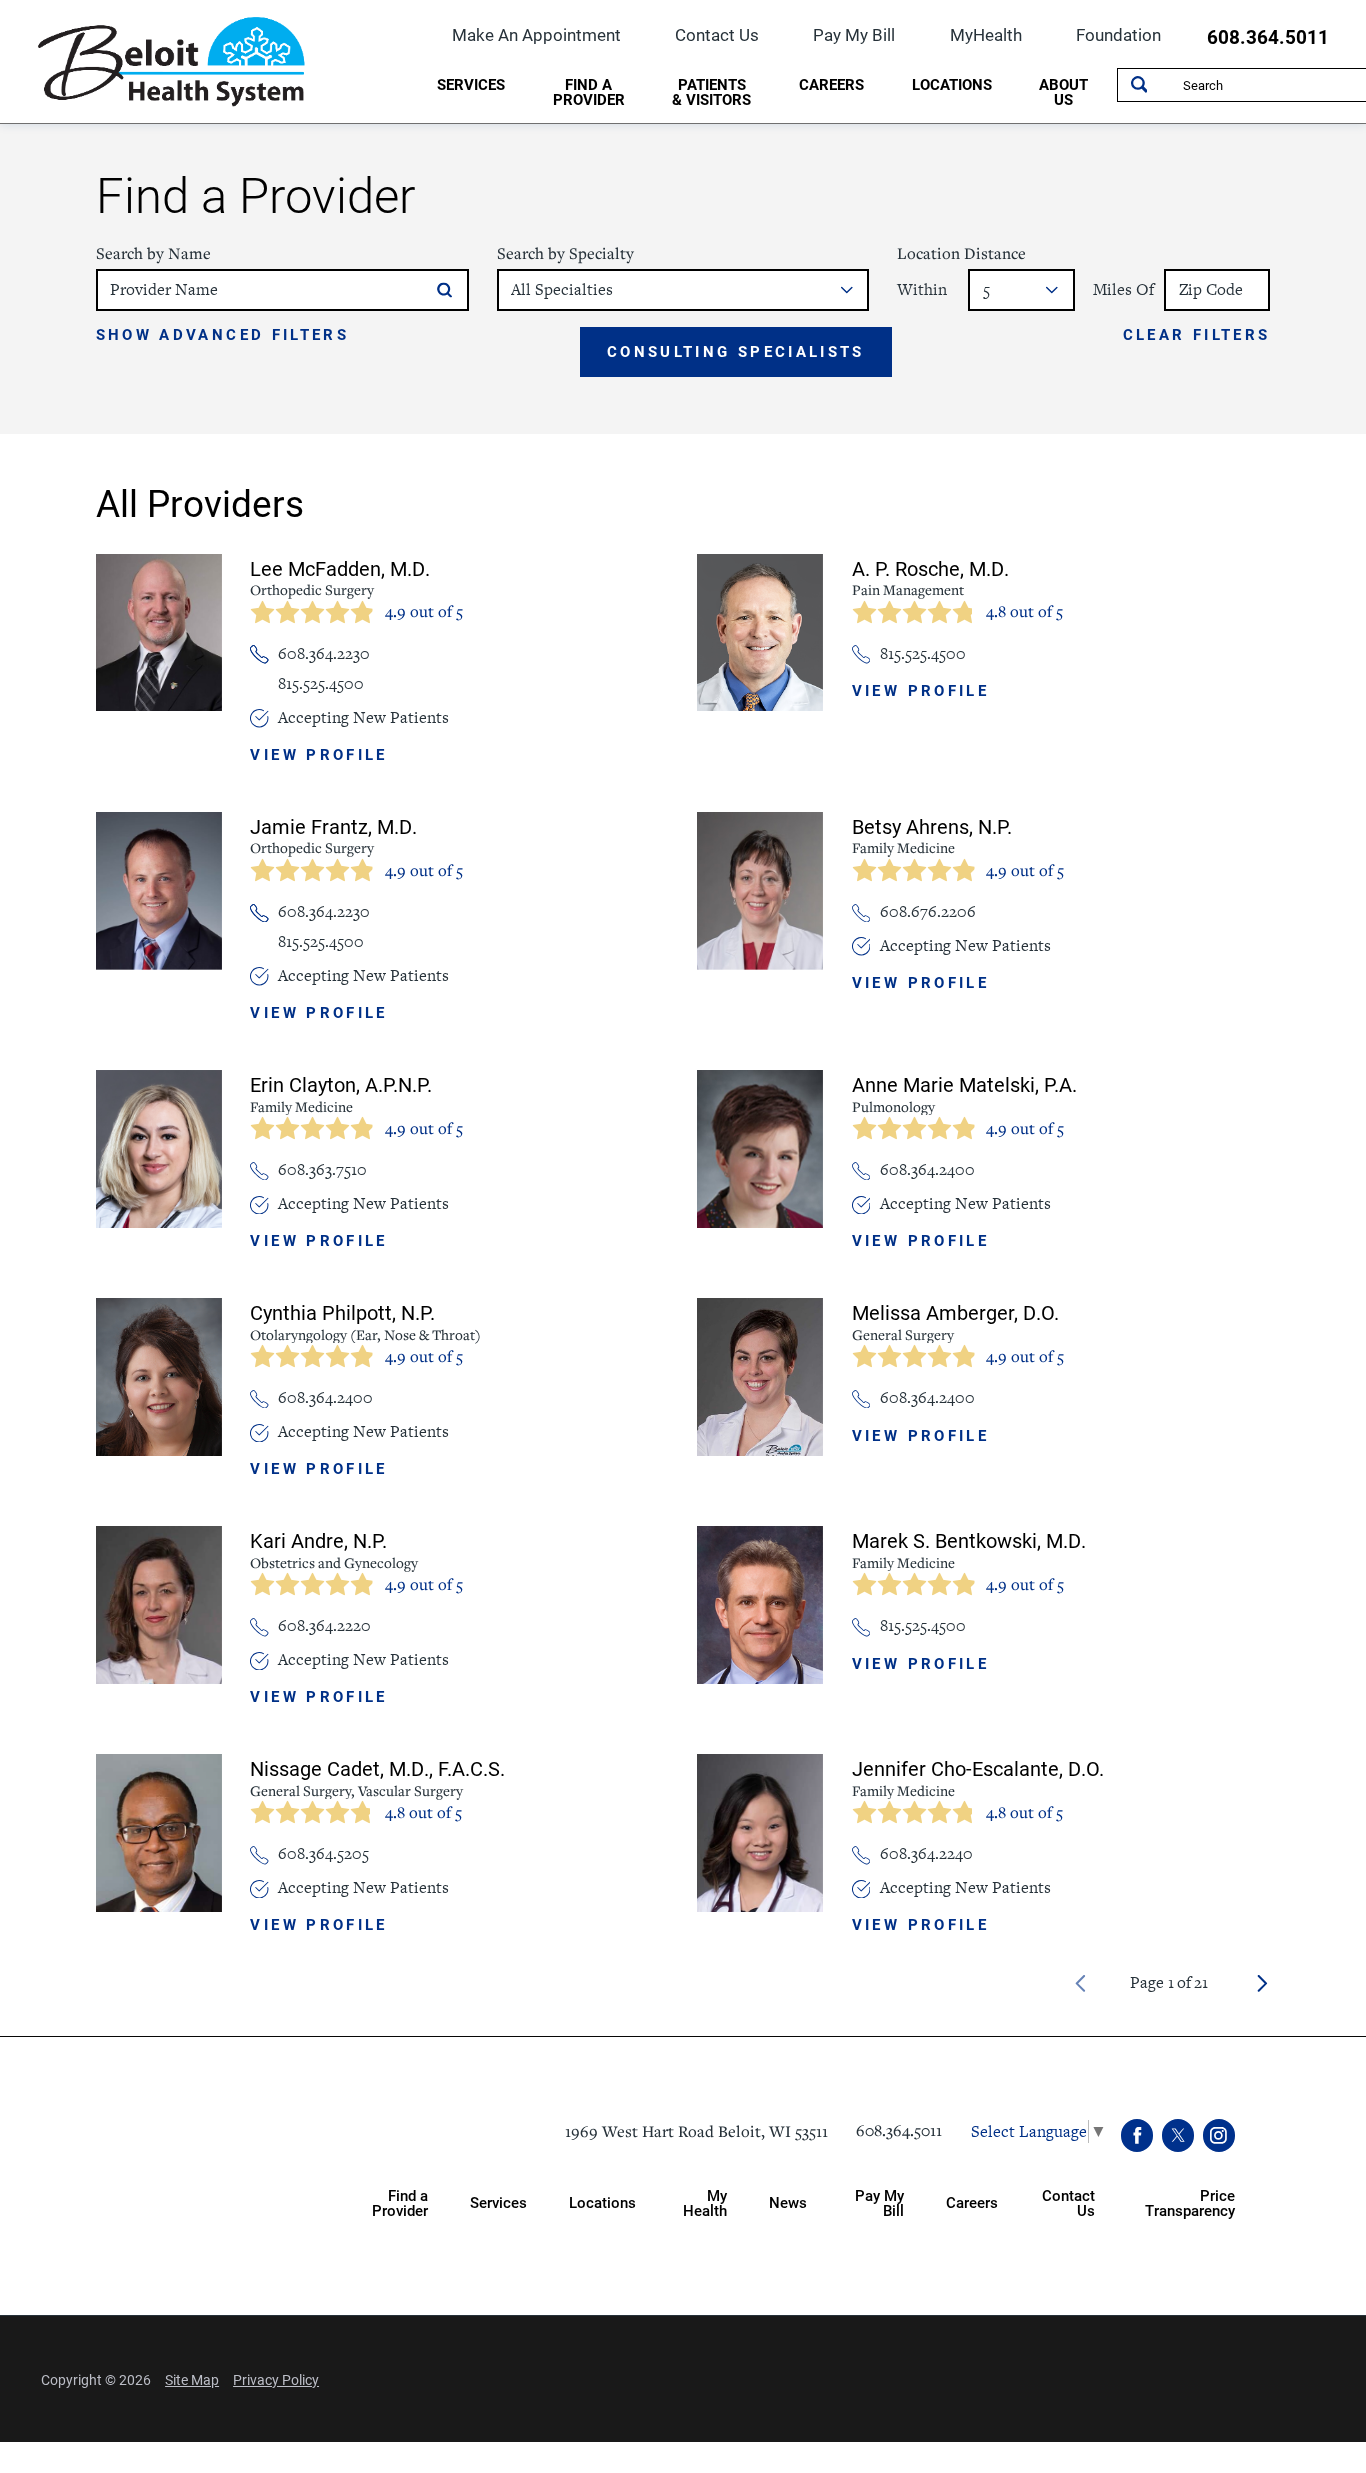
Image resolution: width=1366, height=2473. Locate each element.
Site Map (192, 2379)
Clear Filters (1197, 335)
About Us (1063, 91)
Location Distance (961, 253)
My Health (705, 2202)
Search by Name (153, 253)
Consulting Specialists (736, 351)
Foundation (1118, 34)
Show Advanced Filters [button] (222, 334)
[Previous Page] (1080, 1983)
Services (471, 84)
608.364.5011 (1268, 37)
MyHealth (986, 34)
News (788, 2202)
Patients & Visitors (711, 91)
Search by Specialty (565, 253)
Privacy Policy (276, 2379)
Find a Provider (589, 91)
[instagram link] (1219, 2135)
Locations (952, 84)
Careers (831, 84)
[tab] (471, 88)
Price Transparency (1190, 2202)
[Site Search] (1139, 85)
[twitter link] (1178, 2135)
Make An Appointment (536, 34)
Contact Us (717, 34)
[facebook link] (1137, 2135)
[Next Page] (1262, 1983)
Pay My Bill (854, 34)
